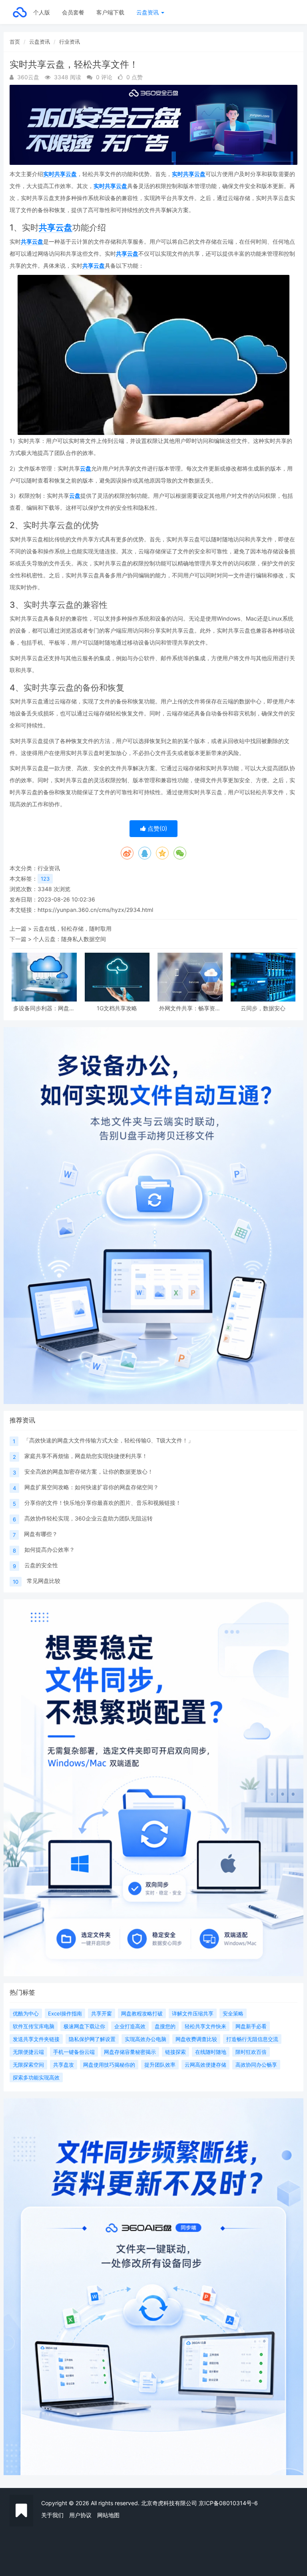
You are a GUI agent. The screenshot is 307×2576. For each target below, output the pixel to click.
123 (45, 879)
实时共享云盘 (60, 174)
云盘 (86, 468)
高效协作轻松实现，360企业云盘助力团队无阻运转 (89, 1518)
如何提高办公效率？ (50, 1549)
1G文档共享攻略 (117, 1008)
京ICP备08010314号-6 (228, 2503)
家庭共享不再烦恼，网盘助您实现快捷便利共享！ (86, 1456)
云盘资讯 (148, 12)
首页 (15, 42)
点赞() (156, 828)
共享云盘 (56, 227)
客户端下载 (110, 12)
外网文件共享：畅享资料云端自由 (190, 1008)
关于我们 (52, 2515)
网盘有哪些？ (41, 1534)
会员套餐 (73, 12)
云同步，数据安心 (263, 1008)
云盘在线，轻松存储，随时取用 (72, 928)
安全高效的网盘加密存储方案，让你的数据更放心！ (89, 1471)
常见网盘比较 (44, 1581)
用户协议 (80, 2515)
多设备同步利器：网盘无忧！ (44, 1008)
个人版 (42, 12)
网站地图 (108, 2515)
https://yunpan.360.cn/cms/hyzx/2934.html (95, 910)
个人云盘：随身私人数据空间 (70, 939)
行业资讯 (70, 42)
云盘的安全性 (41, 1565)
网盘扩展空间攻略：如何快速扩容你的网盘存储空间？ (92, 1487)
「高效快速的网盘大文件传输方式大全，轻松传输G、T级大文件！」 (109, 1440)
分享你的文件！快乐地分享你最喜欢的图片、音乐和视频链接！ (103, 1503)
